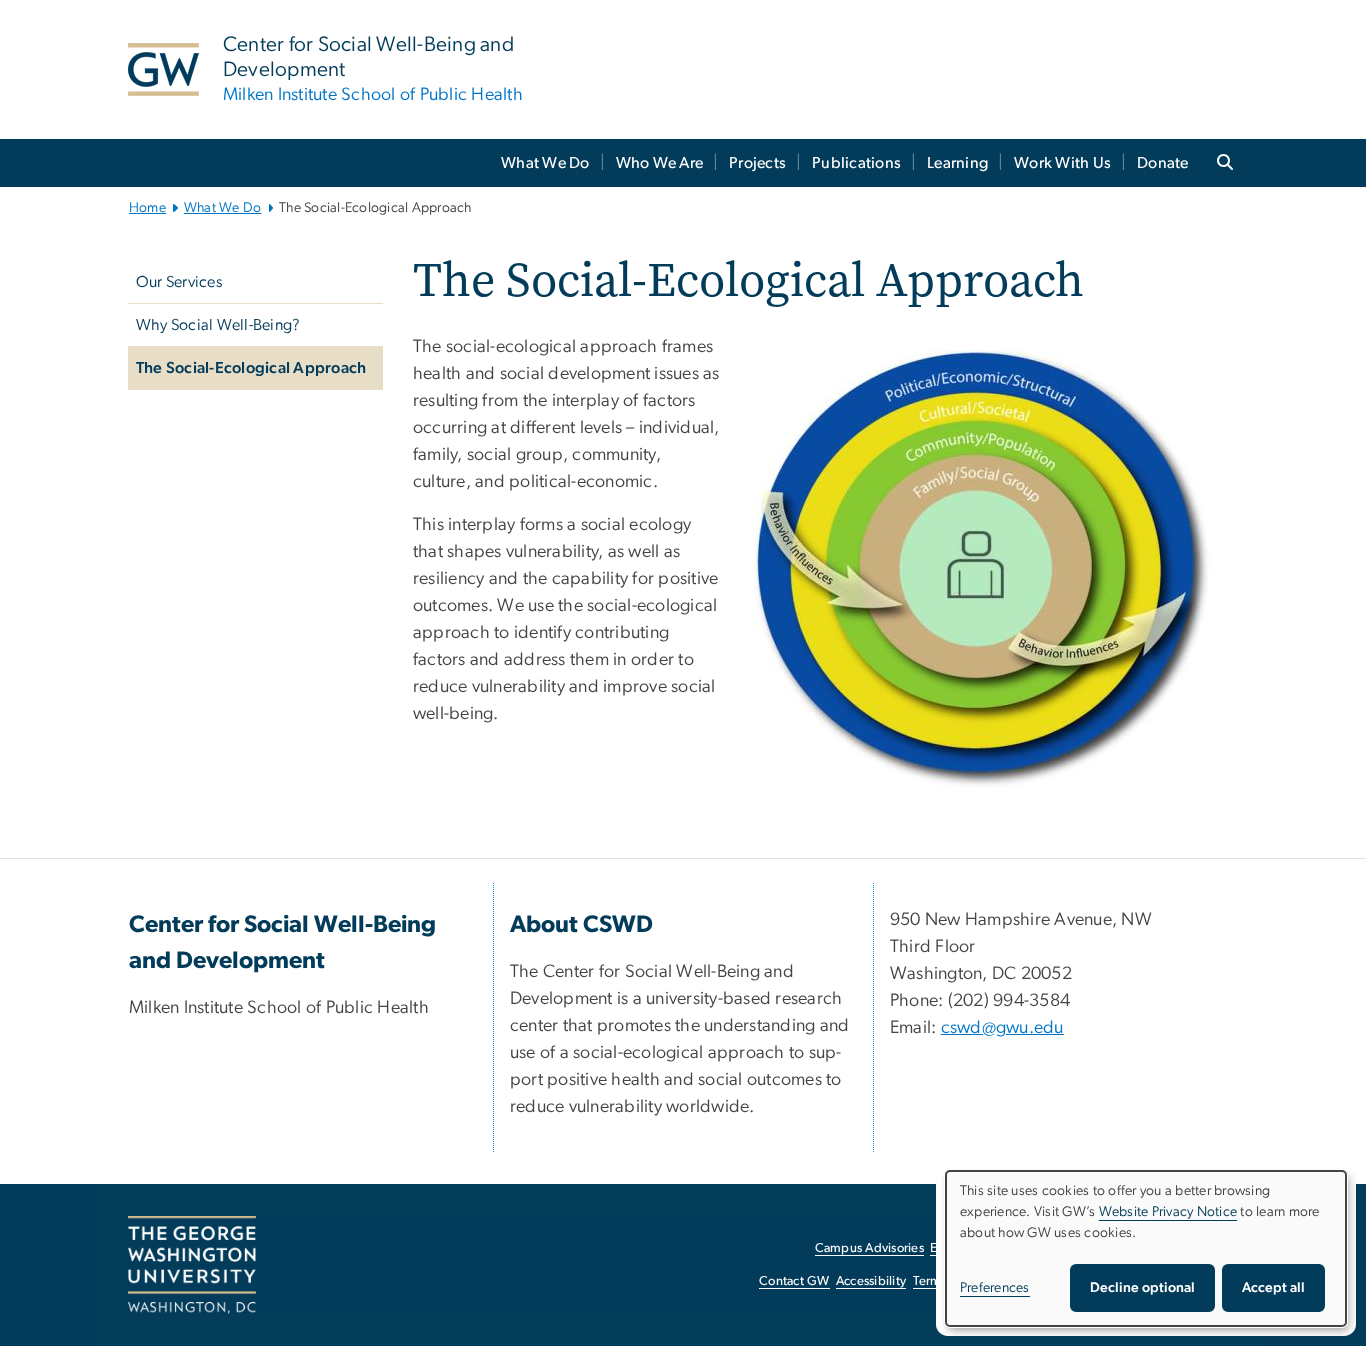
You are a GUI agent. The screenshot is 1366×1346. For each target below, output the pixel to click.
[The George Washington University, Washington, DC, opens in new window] (192, 1265)
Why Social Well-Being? (218, 325)
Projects (757, 163)
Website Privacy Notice (1168, 1212)
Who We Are (660, 163)
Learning (957, 163)
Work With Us (1062, 163)
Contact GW (794, 1281)
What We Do (545, 163)
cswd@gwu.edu (1002, 1028)
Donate (1163, 163)
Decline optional (1142, 1288)
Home (147, 208)
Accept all (1273, 1288)
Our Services (179, 282)
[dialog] (1146, 1248)
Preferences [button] (995, 1288)
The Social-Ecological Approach (251, 368)
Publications (856, 163)
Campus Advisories (869, 1248)
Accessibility (871, 1281)
